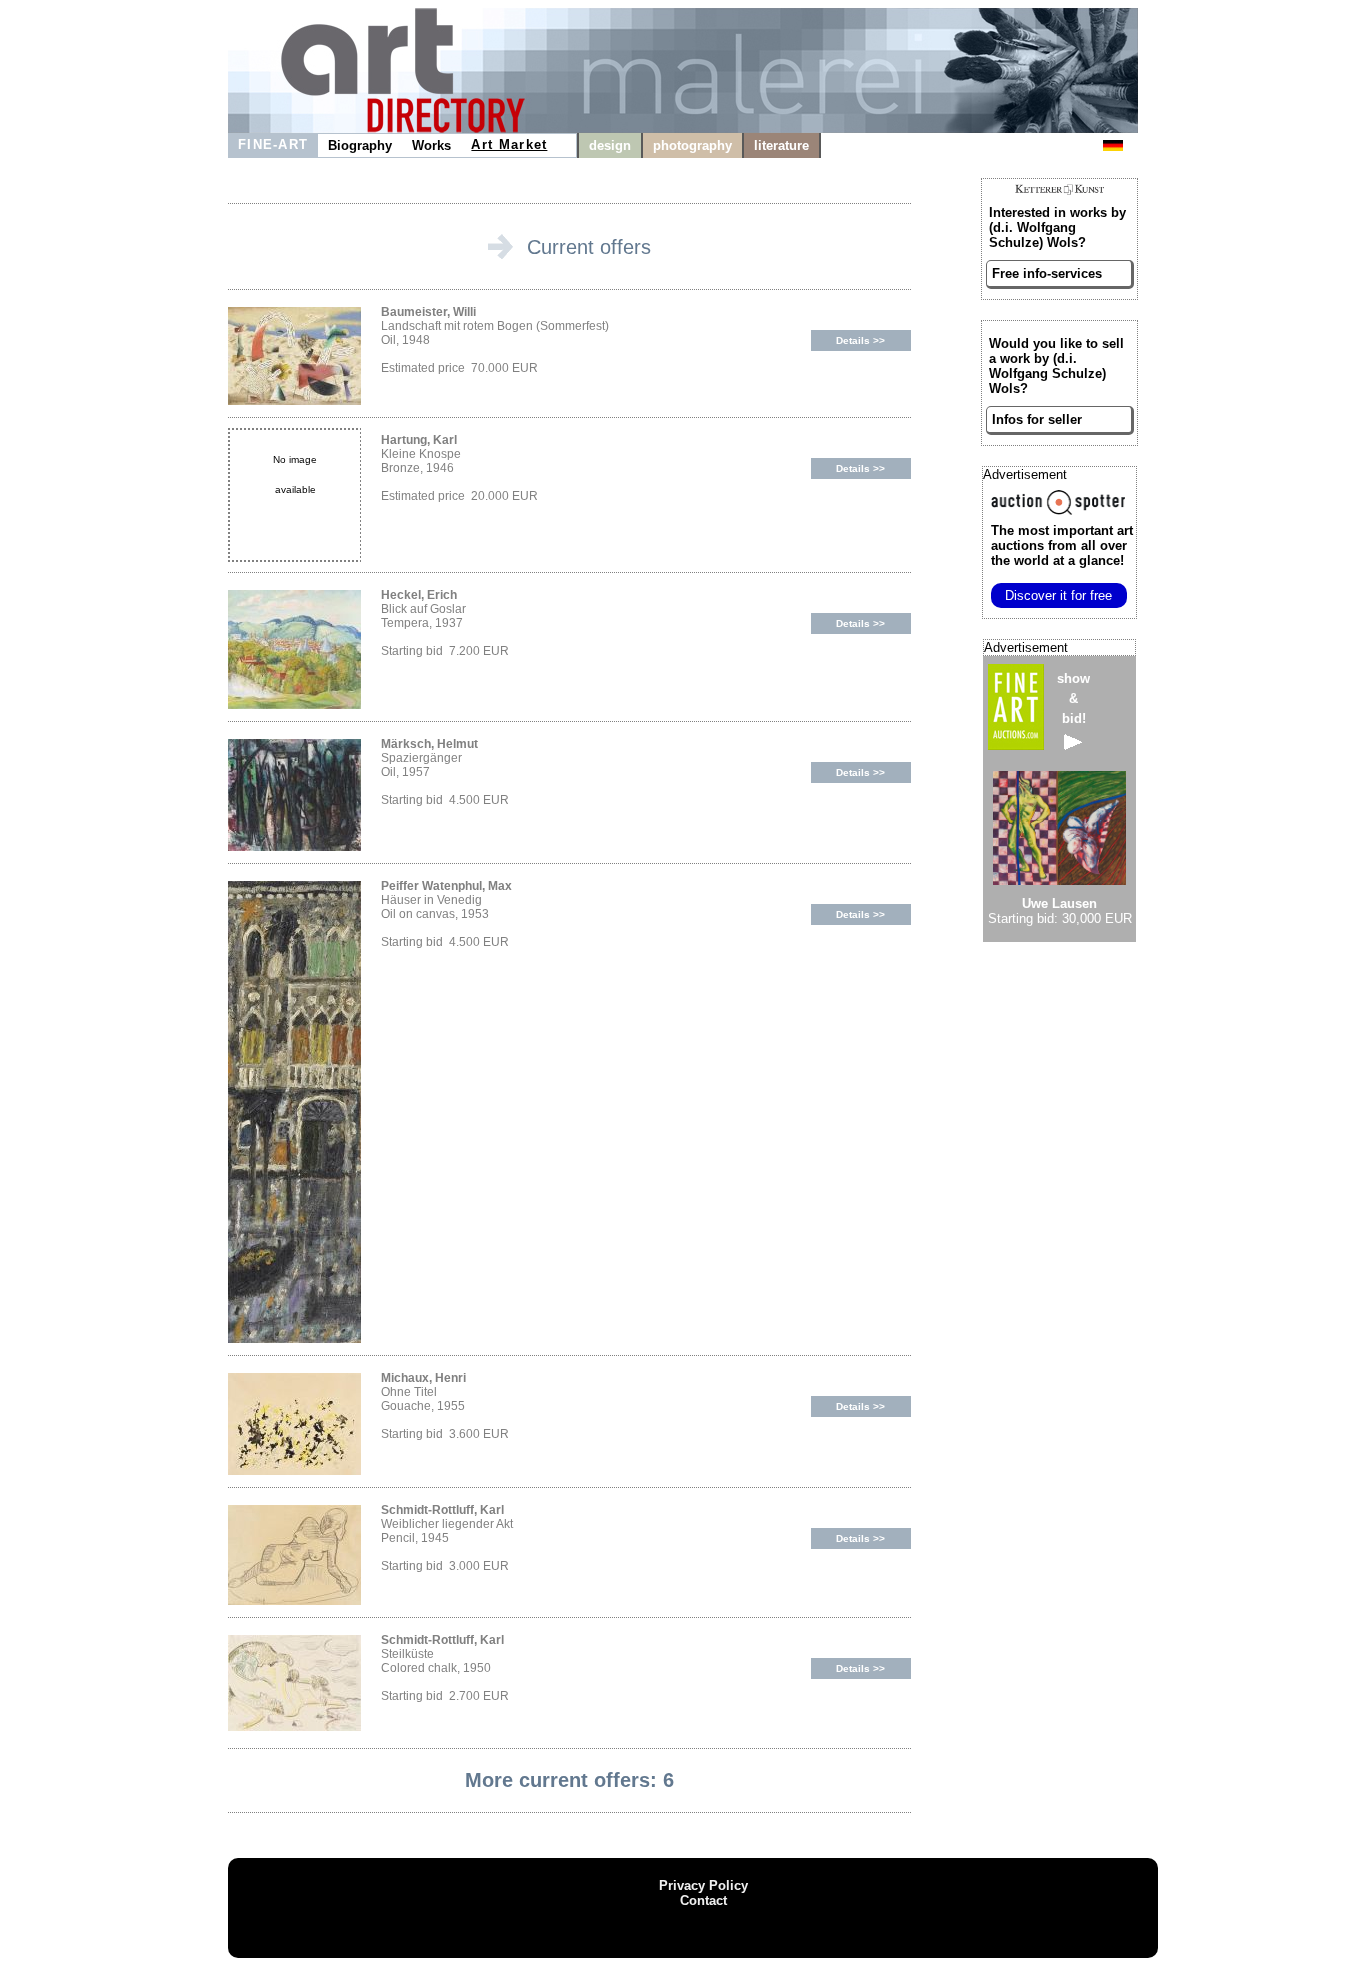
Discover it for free (1058, 595)
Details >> (860, 340)
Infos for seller (1037, 419)
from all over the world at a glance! (1062, 545)
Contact (703, 1900)
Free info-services (1047, 273)
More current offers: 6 (569, 1780)
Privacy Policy (703, 1885)
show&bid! (1073, 698)
